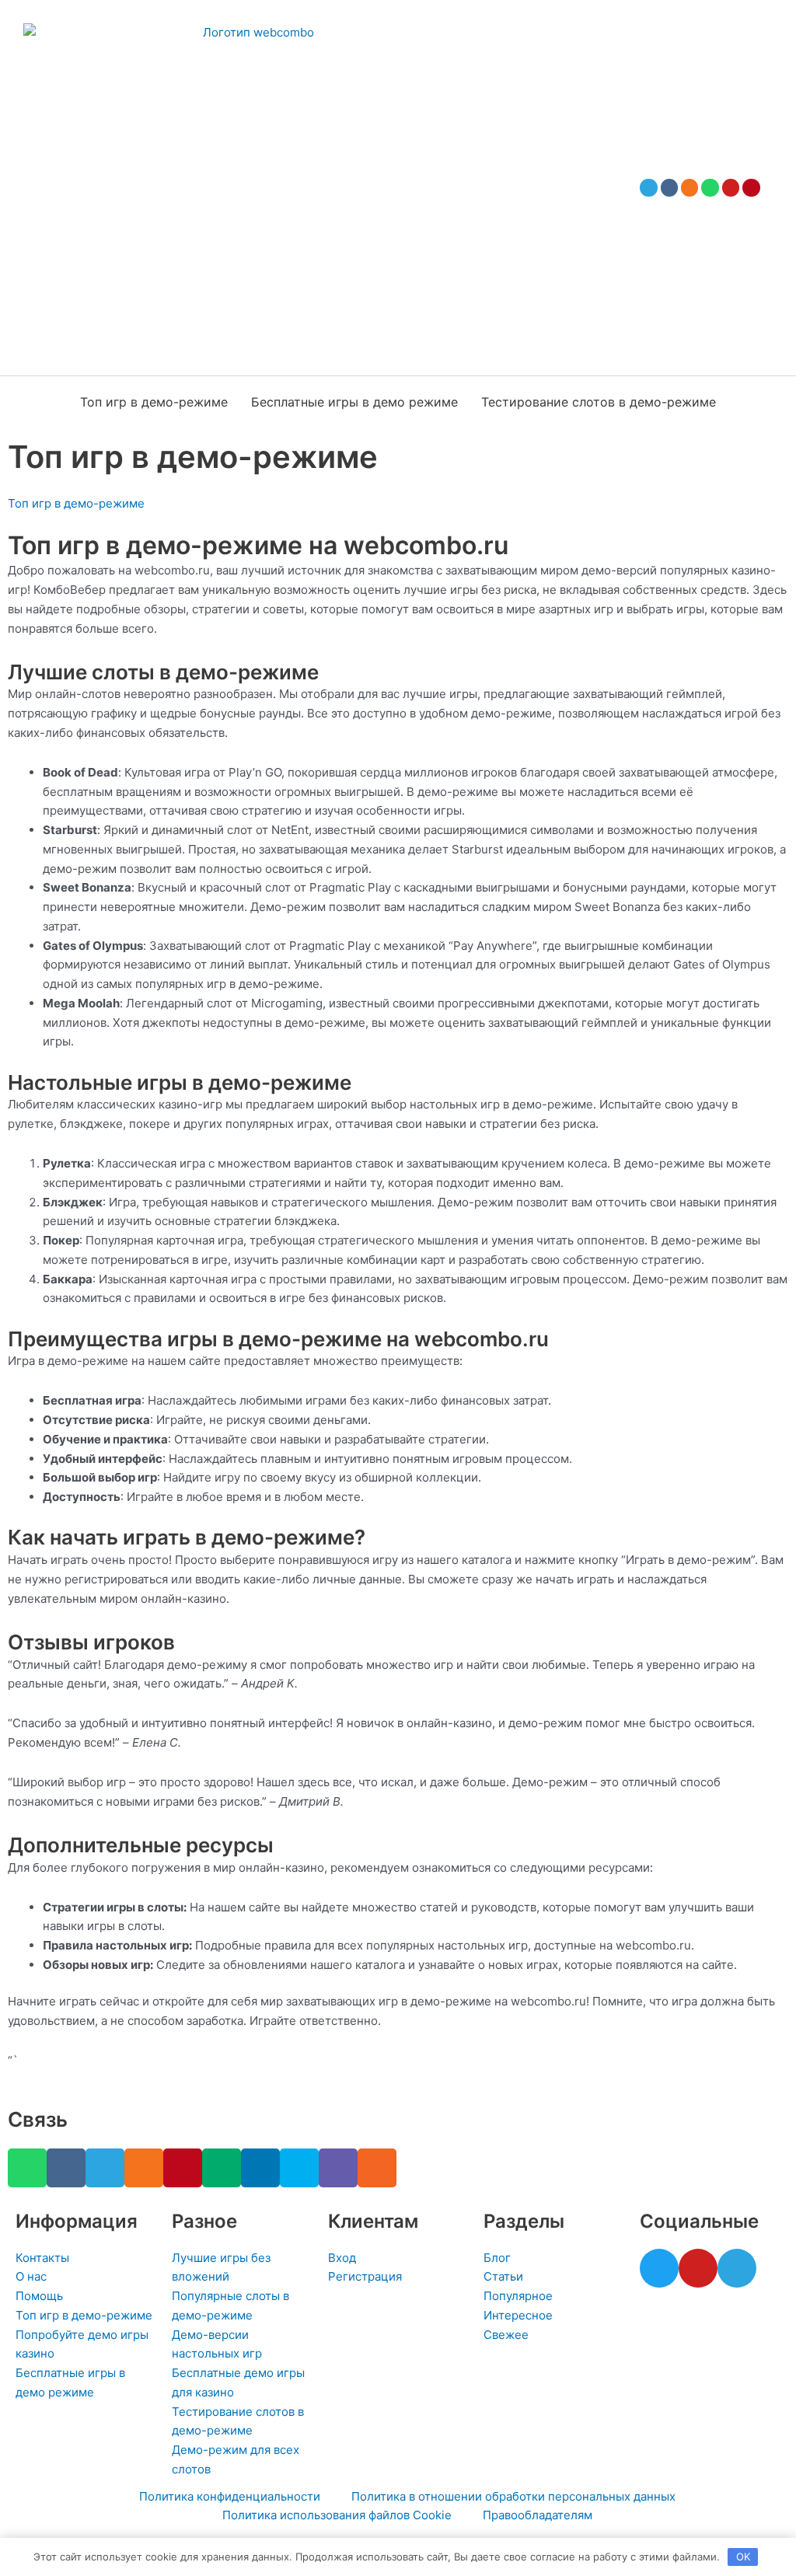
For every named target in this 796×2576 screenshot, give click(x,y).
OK (743, 2557)
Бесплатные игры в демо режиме (354, 402)
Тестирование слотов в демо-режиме (599, 402)
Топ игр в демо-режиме (154, 402)
